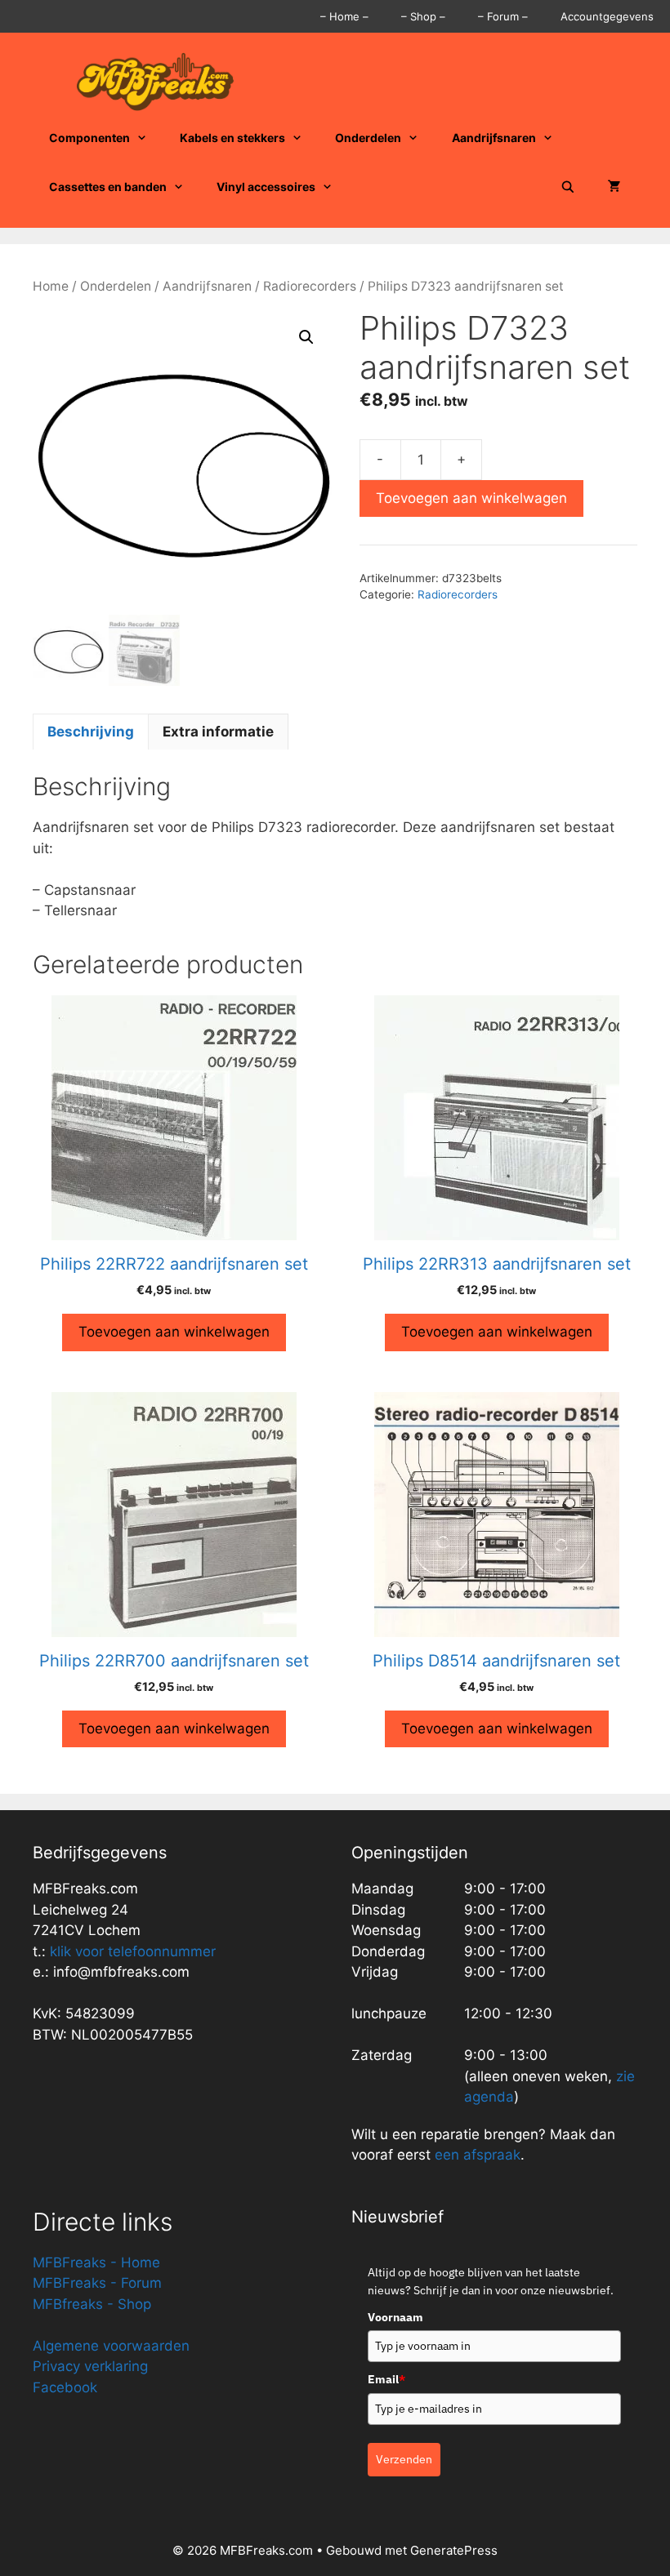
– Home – (344, 16)
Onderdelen (368, 138)
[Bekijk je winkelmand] (614, 187)
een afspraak (476, 2155)
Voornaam (395, 2317)
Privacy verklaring (90, 2366)
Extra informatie (218, 732)
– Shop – (423, 16)
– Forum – (503, 16)
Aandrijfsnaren (494, 138)
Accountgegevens (607, 16)
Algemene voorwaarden (111, 2346)
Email (386, 2379)
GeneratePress (454, 2550)
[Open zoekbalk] (568, 187)
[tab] (91, 732)
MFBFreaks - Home (96, 2262)
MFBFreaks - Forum (97, 2283)
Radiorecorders (310, 286)
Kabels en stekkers (232, 138)
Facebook (65, 2387)
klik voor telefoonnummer (133, 1951)
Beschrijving (91, 732)
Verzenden (404, 2459)
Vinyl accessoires (266, 187)
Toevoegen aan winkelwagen (471, 498)
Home (51, 286)
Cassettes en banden (108, 187)
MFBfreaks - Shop (92, 2304)
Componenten (89, 138)
